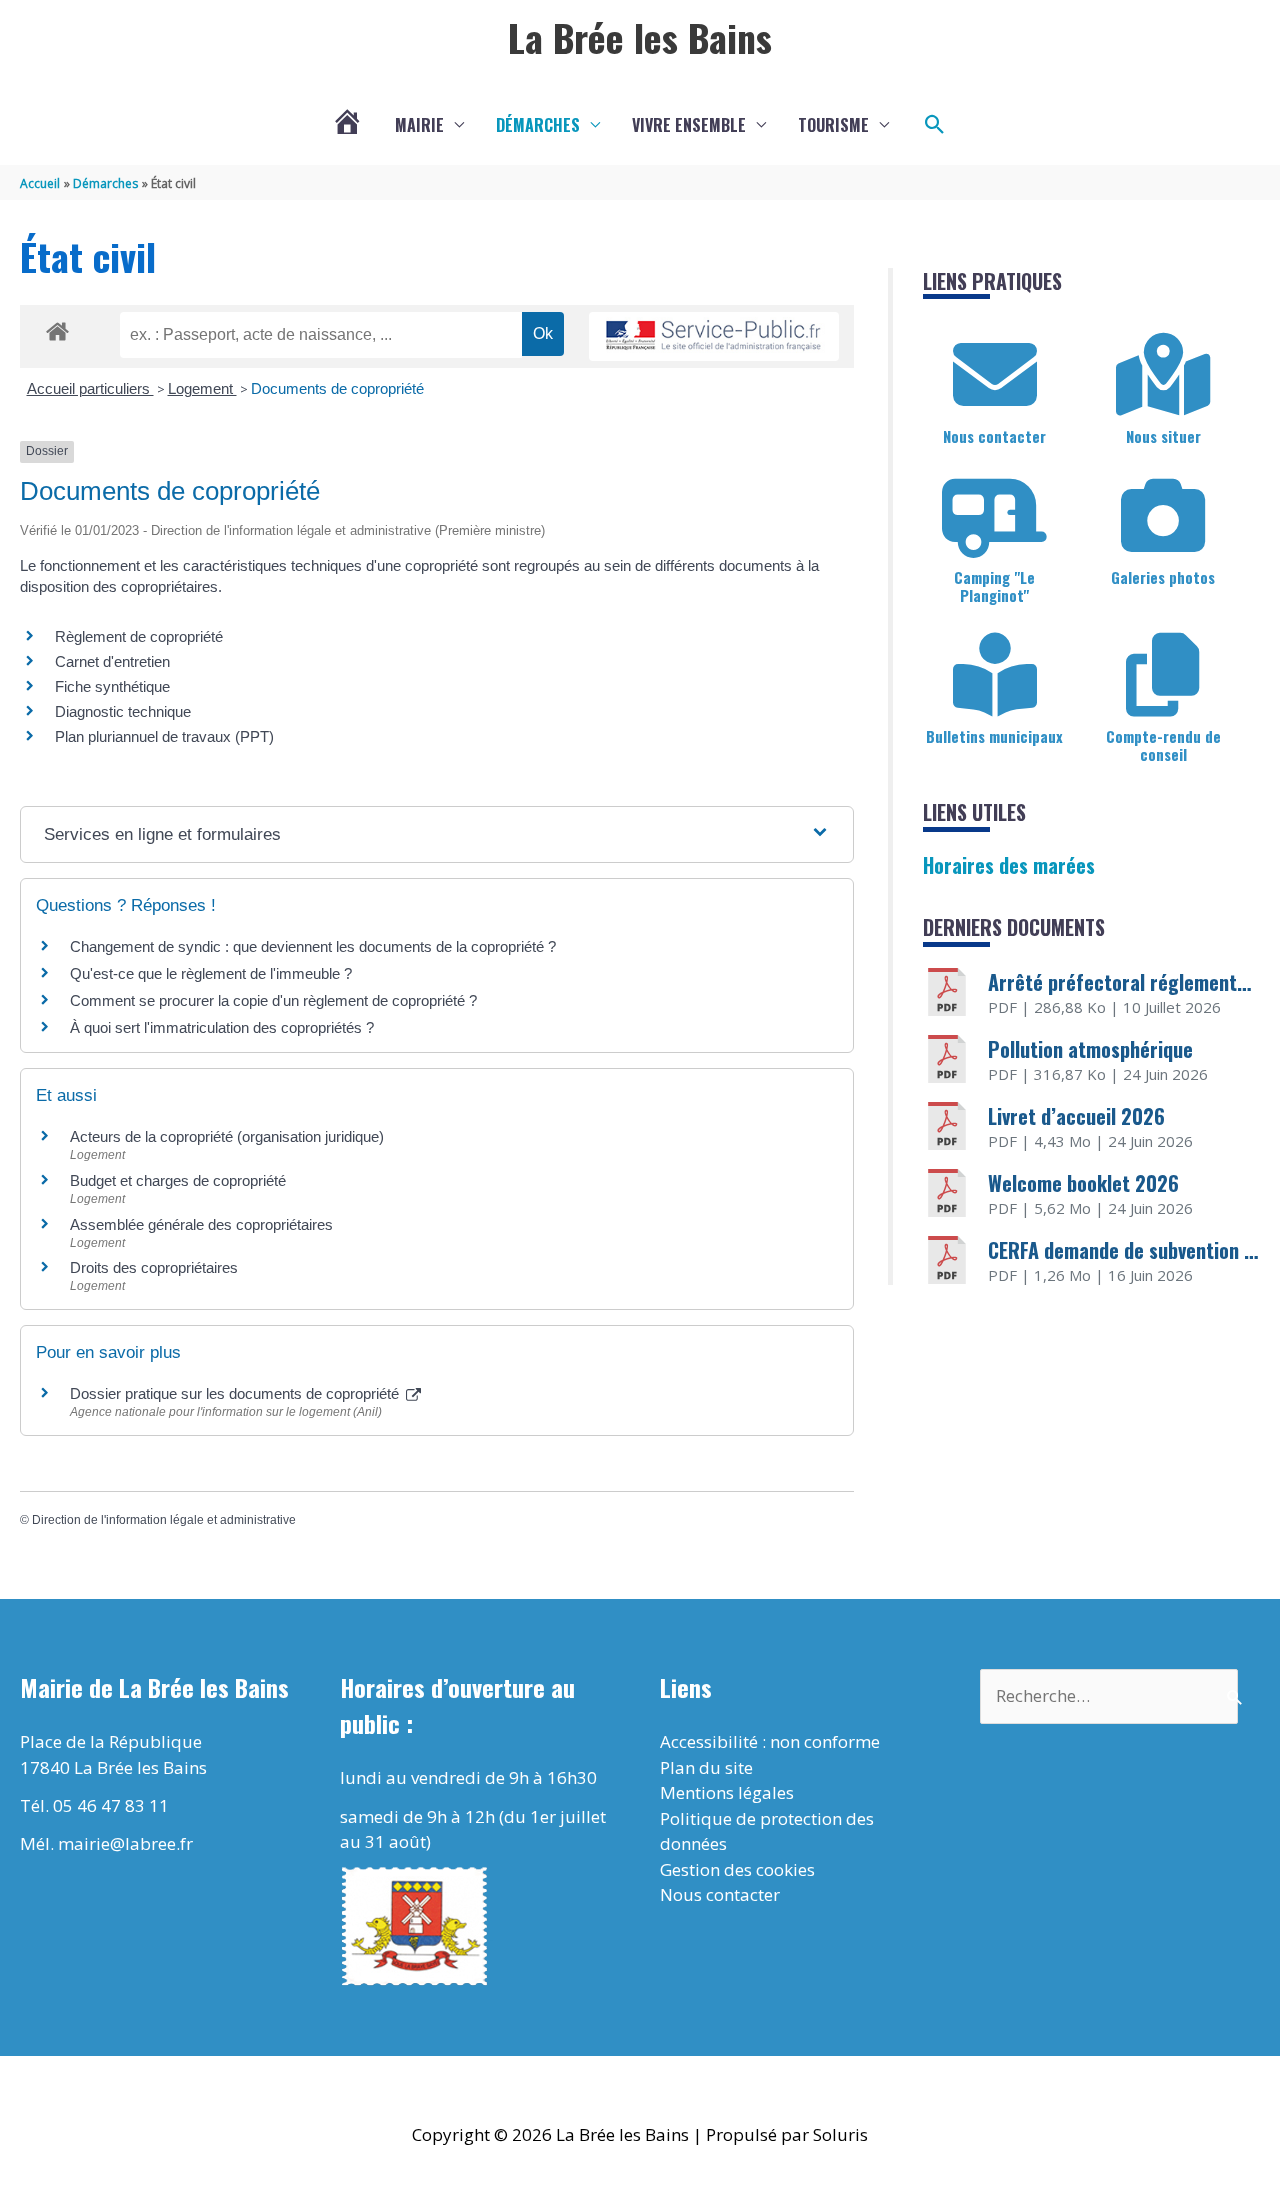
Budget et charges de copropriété (178, 1180)
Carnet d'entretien (112, 661)
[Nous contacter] (995, 375)
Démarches (538, 125)
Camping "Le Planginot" (994, 586)
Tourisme (833, 125)
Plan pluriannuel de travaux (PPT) (164, 736)
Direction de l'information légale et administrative (164, 1520)
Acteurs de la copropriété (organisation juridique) (227, 1136)
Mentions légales (727, 1792)
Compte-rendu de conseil (1163, 745)
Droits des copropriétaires (154, 1267)
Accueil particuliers (90, 388)
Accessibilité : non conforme (770, 1741)
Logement (202, 388)
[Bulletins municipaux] (995, 675)
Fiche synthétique (112, 686)
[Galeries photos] (1163, 516)
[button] (935, 125)
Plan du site (706, 1767)
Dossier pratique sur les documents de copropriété (236, 1393)
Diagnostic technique (123, 711)
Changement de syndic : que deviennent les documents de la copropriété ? (313, 946)
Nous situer (1163, 436)
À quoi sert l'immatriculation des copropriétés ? (222, 1027)
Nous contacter (994, 436)
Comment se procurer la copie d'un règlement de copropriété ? (273, 1000)
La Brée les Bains (640, 37)
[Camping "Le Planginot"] (995, 516)
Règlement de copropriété (139, 636)
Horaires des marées (1009, 865)
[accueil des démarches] (57, 328)
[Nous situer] (1163, 375)
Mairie (419, 125)
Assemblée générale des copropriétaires (201, 1224)
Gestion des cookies (737, 1869)
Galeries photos (1163, 577)
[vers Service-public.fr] (714, 336)
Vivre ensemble (689, 125)
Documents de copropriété (337, 388)
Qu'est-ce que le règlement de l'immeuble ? (211, 973)
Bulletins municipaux (994, 736)
